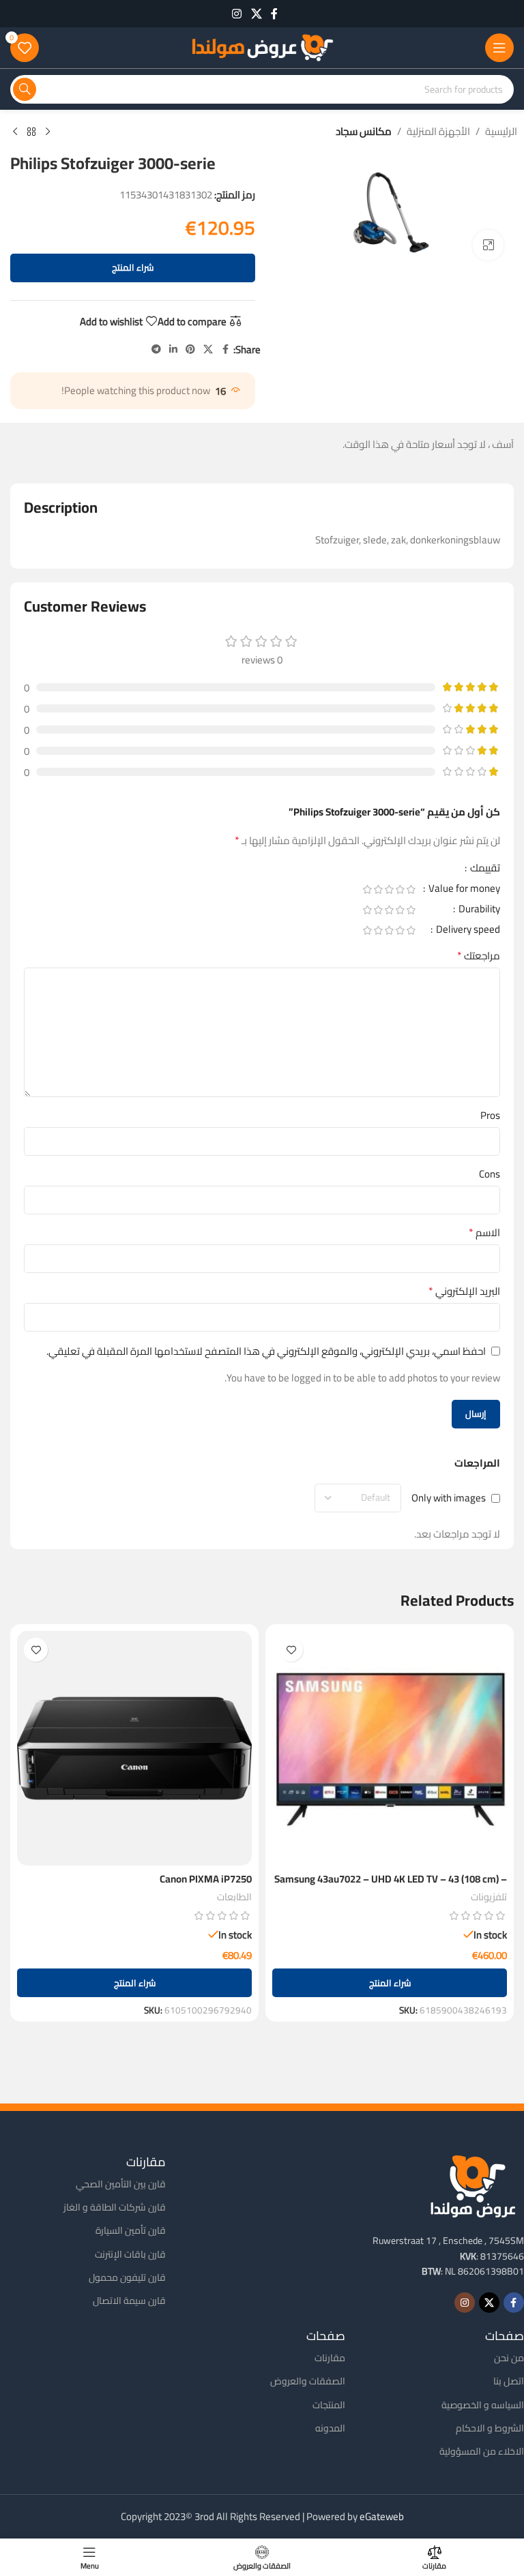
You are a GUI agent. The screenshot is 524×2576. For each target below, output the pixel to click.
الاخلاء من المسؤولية (482, 2451)
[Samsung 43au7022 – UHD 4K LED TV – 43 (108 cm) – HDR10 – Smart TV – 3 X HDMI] (390, 1748)
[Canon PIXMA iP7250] (134, 1748)
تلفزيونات (489, 1897)
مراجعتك (479, 956)
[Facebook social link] (274, 14)
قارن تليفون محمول (127, 2277)
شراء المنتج (133, 267)
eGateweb (382, 2516)
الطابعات (234, 1897)
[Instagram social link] (237, 14)
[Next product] (15, 132)
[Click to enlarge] (488, 245)
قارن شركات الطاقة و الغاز (115, 2207)
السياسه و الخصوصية (483, 2405)
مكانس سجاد (364, 132)
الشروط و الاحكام (490, 2428)
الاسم (484, 1233)
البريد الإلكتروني (464, 1291)
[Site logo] (262, 47)
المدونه (330, 2428)
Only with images (449, 1498)
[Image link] (473, 2185)
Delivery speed (467, 931)
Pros (490, 1115)
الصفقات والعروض (308, 2381)
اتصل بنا (509, 2381)
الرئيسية (501, 132)
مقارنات (330, 2358)
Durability (478, 911)
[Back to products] (31, 132)
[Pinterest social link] (190, 349)
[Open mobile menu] (499, 48)
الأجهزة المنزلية (438, 132)
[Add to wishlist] (291, 1650)
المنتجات (329, 2405)
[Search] (25, 89)
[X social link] (256, 14)
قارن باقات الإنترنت (130, 2254)
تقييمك (484, 870)
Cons (490, 1174)
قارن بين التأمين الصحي (121, 2184)
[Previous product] (48, 132)
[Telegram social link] (156, 349)
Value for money (463, 890)
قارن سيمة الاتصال (129, 2301)
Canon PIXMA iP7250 (206, 1879)
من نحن (509, 2358)
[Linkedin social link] (173, 349)
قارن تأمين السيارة (131, 2230)
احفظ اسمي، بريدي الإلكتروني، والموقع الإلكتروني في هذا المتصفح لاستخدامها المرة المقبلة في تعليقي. (266, 1351)
